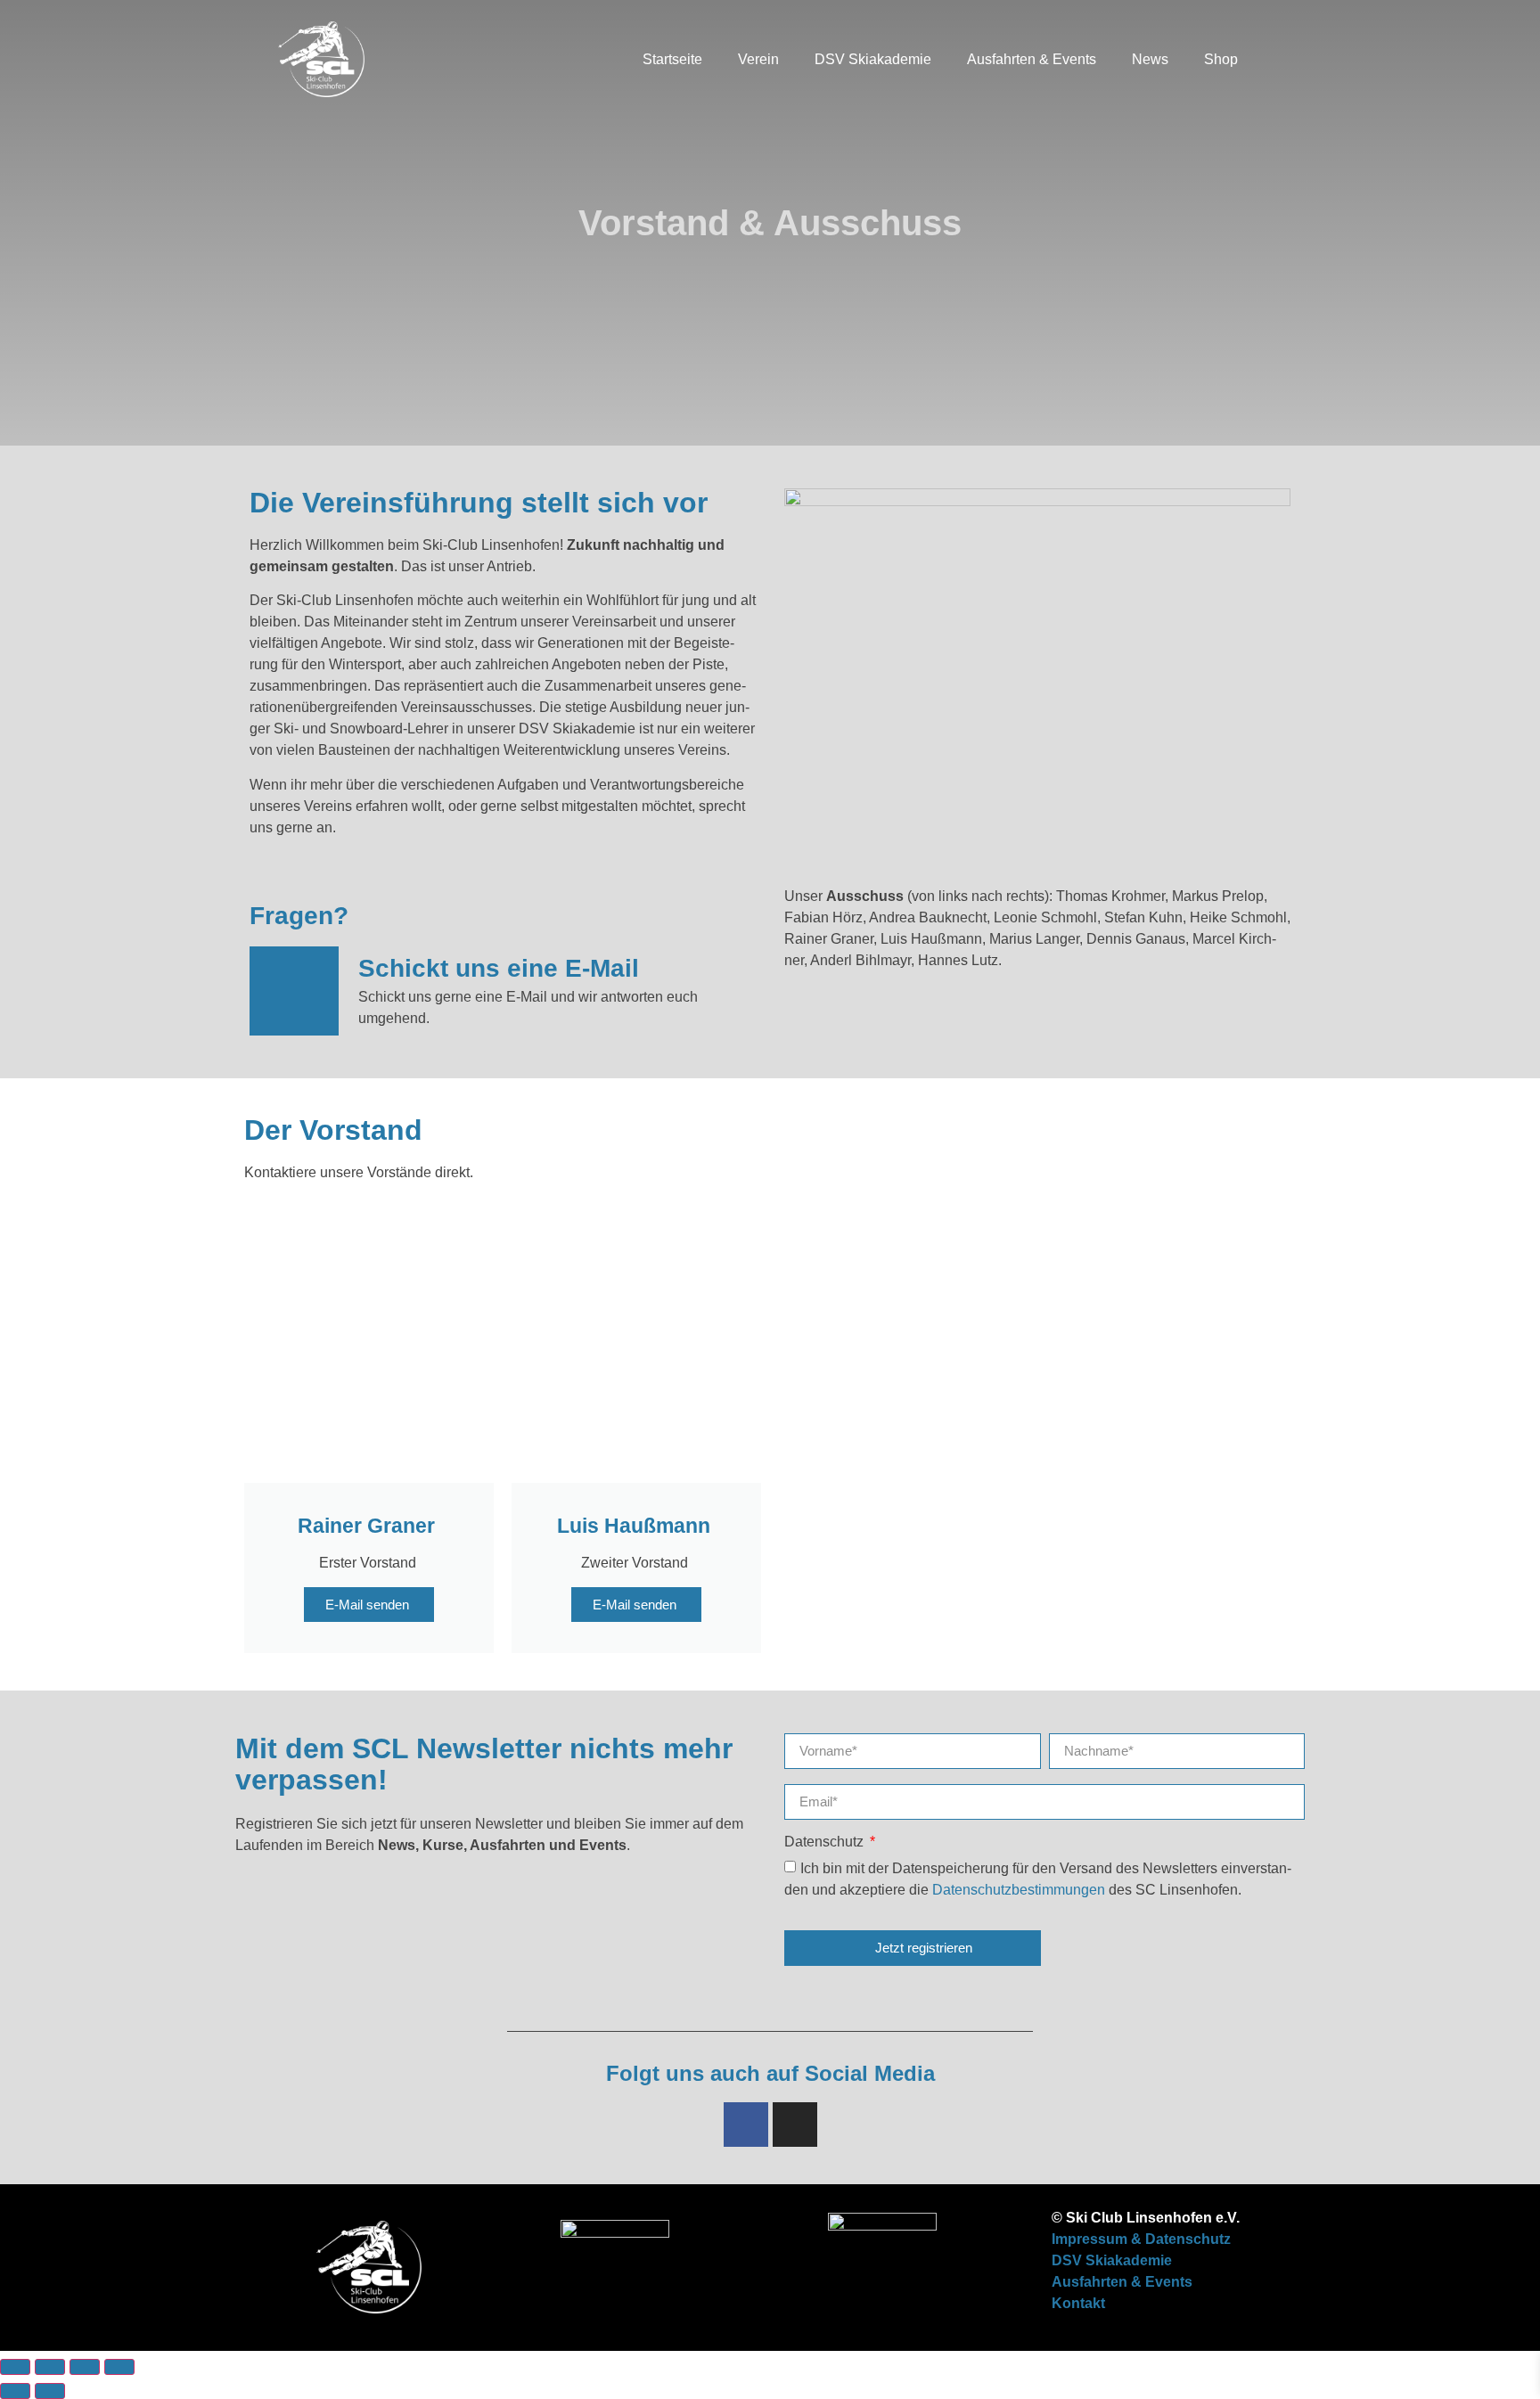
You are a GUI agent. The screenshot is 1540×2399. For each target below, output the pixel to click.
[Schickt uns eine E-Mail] (294, 991)
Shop (1221, 59)
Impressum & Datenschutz (1141, 2239)
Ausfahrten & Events (1032, 59)
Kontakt (1078, 2303)
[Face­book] (746, 2125)
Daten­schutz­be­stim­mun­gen (1020, 1889)
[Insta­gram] (795, 2125)
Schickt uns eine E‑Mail (499, 968)
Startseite (672, 59)
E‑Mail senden (369, 1605)
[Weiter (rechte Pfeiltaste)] (50, 2391)
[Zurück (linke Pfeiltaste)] (15, 2391)
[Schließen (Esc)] (119, 2367)
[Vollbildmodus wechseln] (50, 2367)
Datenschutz (826, 1842)
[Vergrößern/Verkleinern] (15, 2367)
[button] (1274, 60)
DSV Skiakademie (873, 59)
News (1150, 59)
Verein (758, 59)
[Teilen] (85, 2367)
